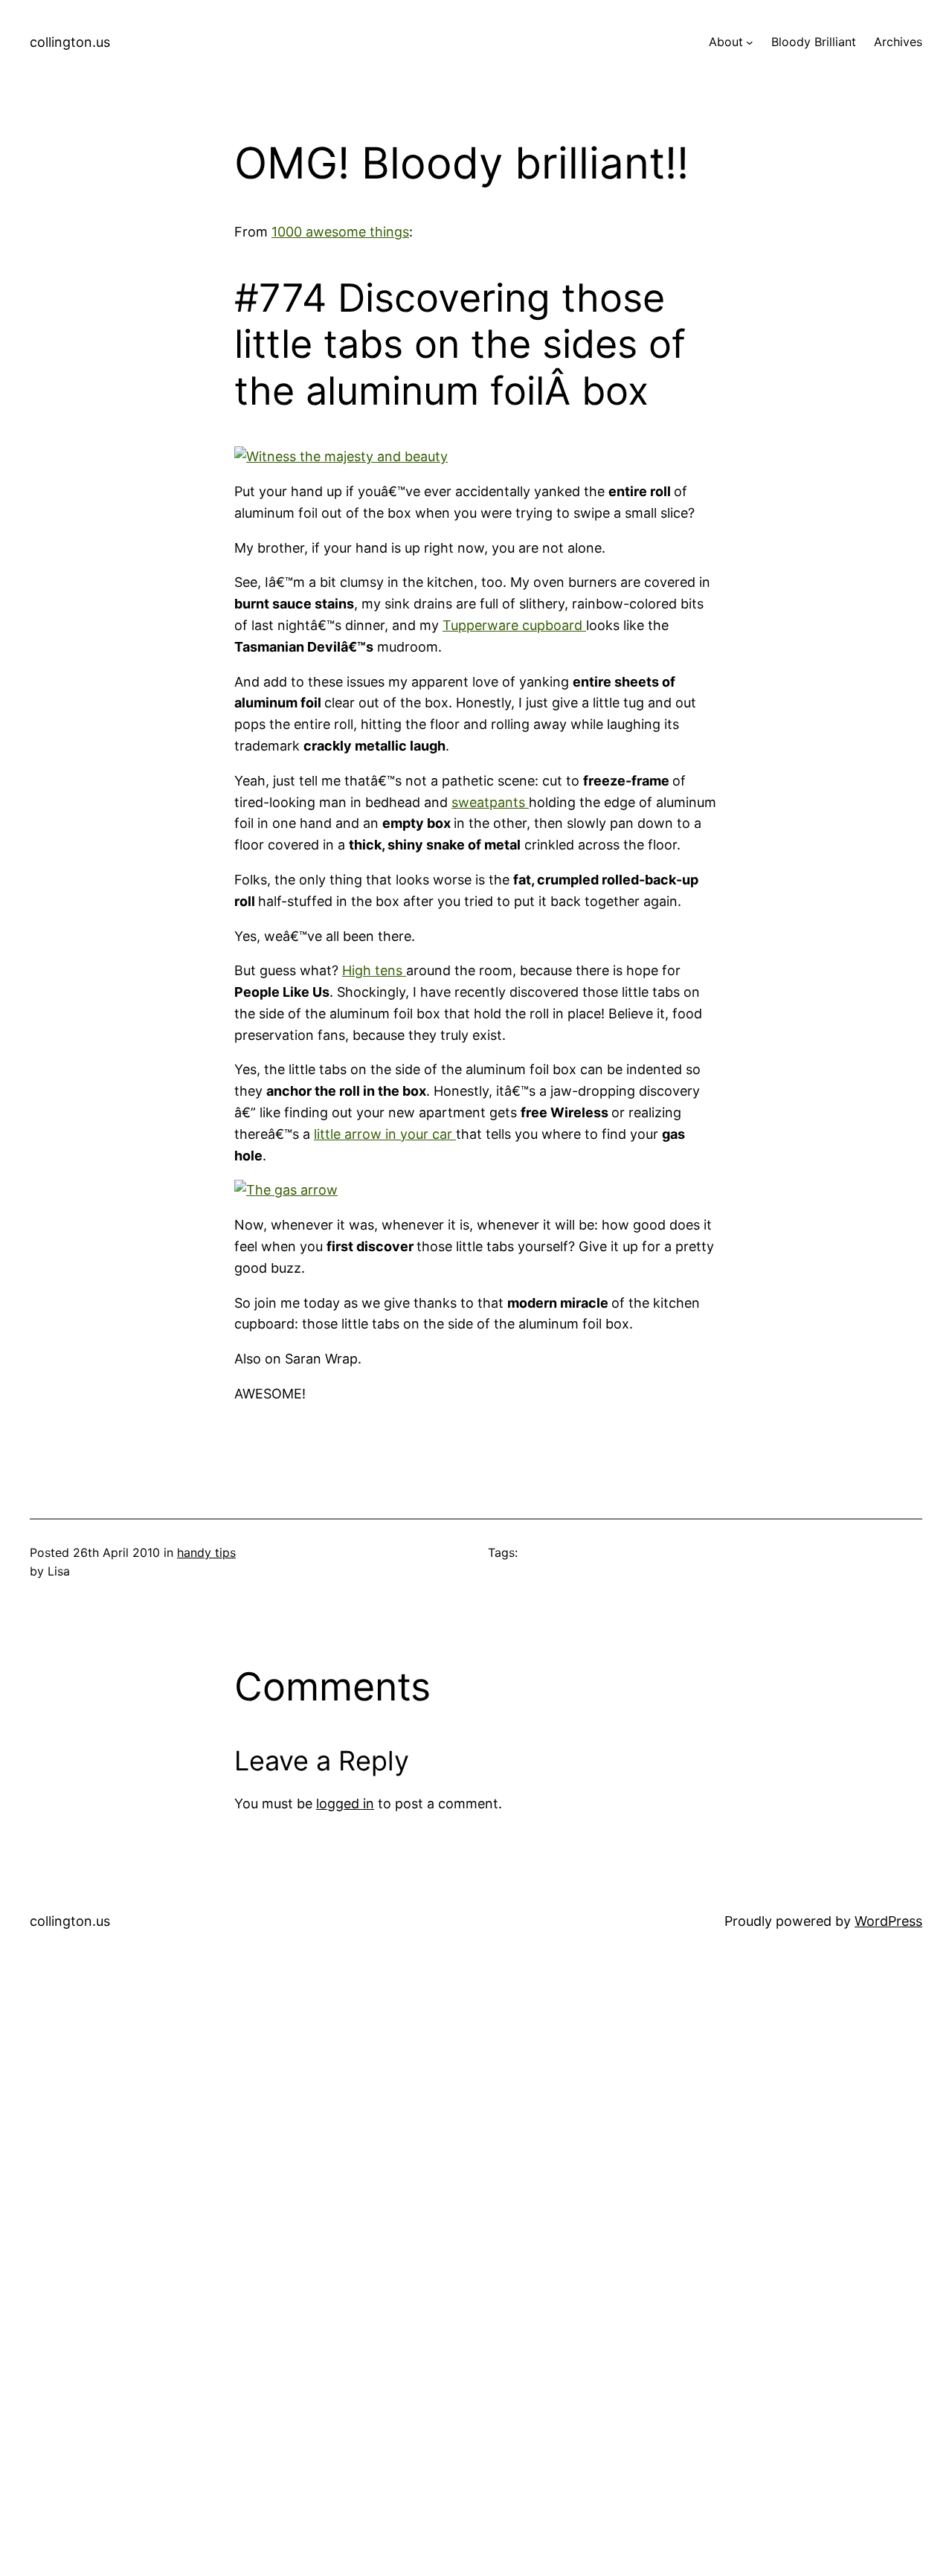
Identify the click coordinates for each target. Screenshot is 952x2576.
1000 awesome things (340, 232)
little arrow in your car (385, 1134)
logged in (345, 1803)
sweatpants (490, 802)
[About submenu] (750, 42)
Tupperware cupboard (514, 625)
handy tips (206, 1552)
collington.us (70, 42)
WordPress (888, 1921)
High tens (374, 970)
